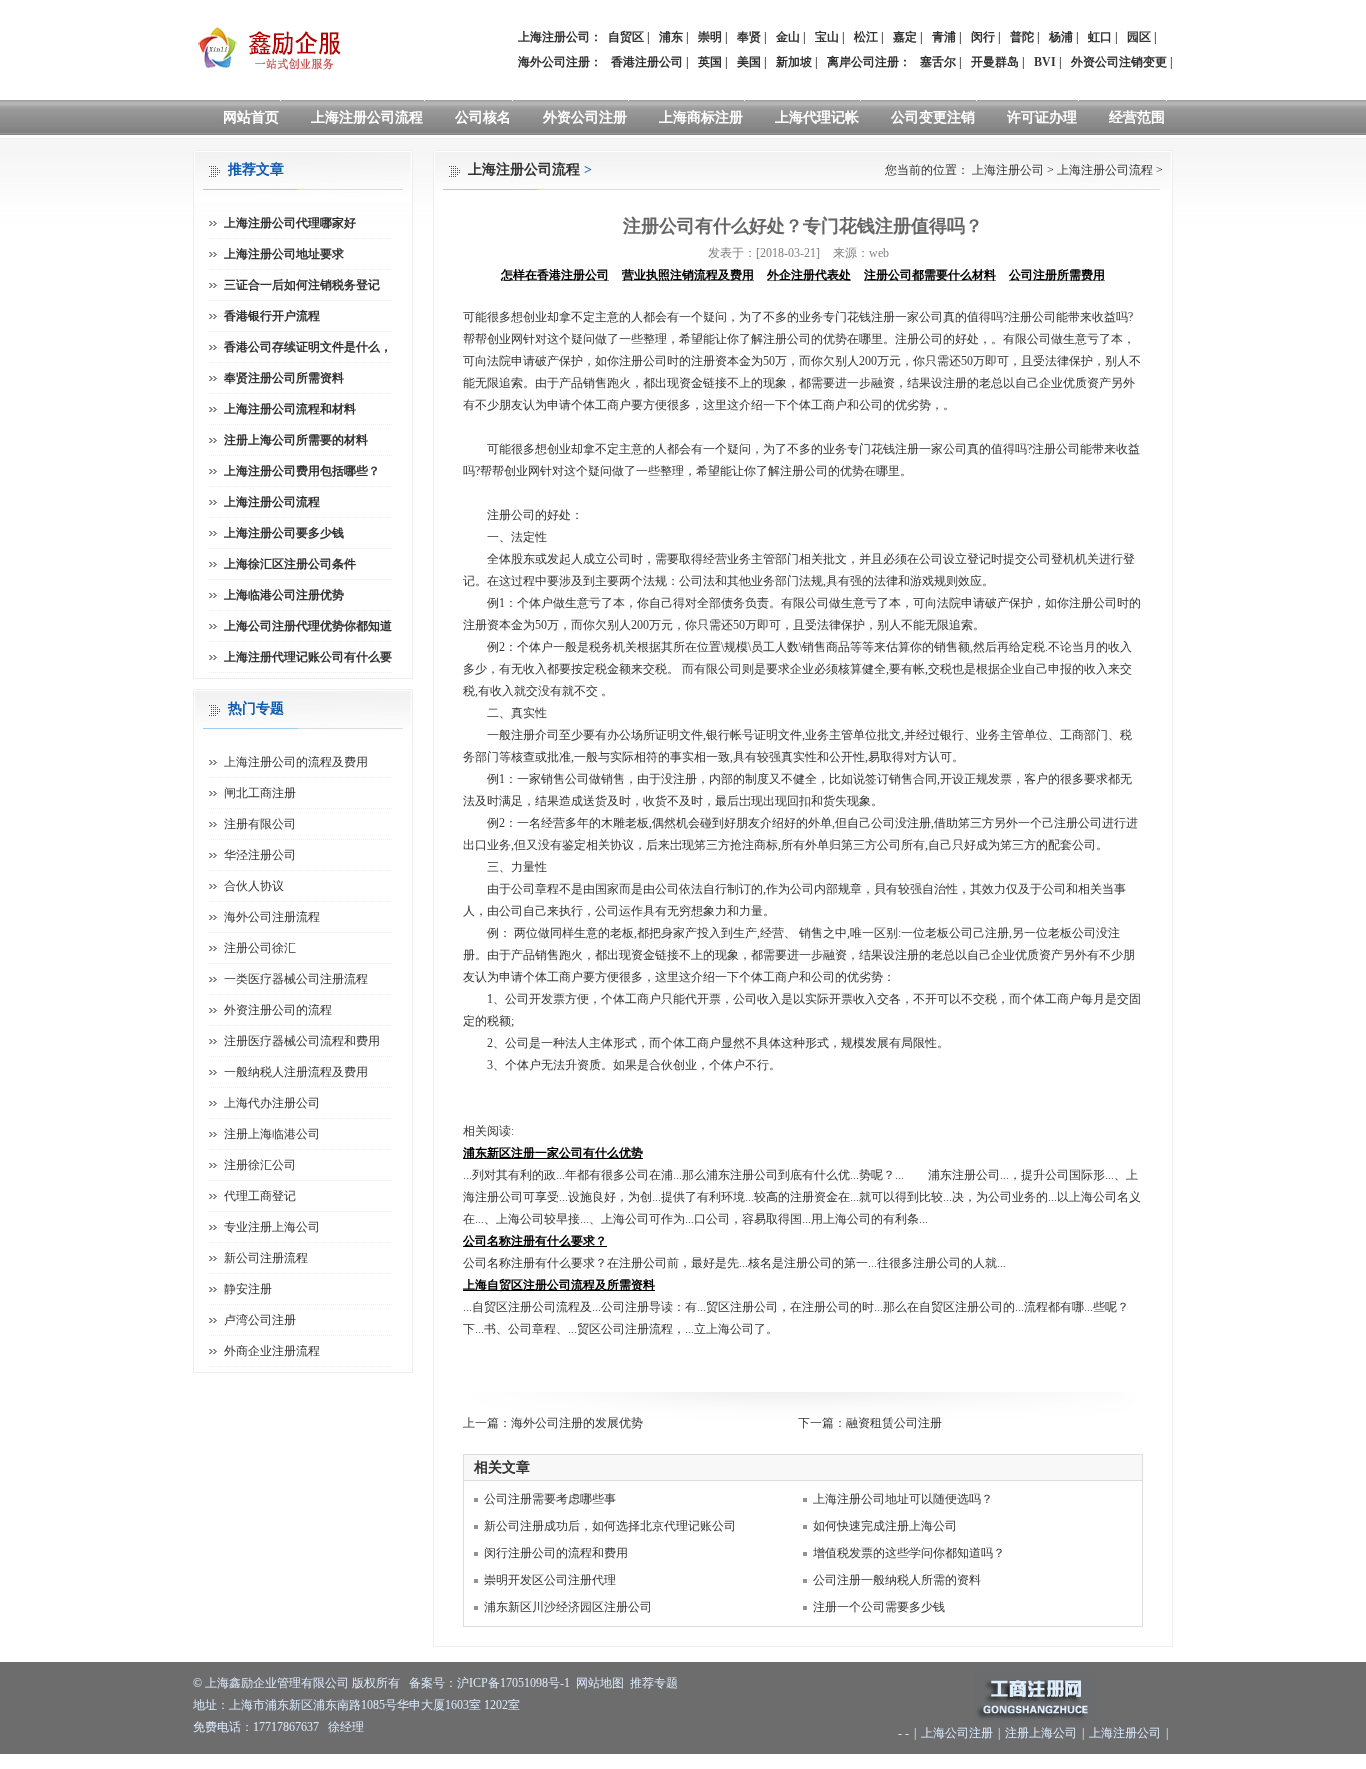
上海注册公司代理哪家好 (290, 223)
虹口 (1100, 37)
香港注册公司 (647, 62)
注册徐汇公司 (260, 1165)
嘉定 (905, 37)
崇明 (710, 37)
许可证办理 (1042, 117)
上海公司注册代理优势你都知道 (308, 626)
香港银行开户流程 (272, 316)
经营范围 (1137, 117)
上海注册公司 (1008, 170)
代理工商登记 (260, 1196)
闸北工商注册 (260, 793)
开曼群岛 (995, 62)
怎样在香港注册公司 (555, 275)
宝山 (827, 37)
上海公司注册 (957, 1733)
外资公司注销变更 (1119, 62)
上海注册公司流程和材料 (290, 409)
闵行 (983, 37)
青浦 (944, 37)
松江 (866, 37)
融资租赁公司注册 (894, 1423)
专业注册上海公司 (272, 1227)
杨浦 (1061, 37)
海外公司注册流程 (272, 917)
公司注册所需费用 (1057, 275)
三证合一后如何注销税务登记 (302, 285)
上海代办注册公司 (272, 1103)
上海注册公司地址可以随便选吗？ (903, 1499)
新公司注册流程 (266, 1258)
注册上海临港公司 (272, 1134)
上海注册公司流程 (367, 117)
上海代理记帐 (817, 117)
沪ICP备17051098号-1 (513, 1683)
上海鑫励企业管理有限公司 (277, 1683)
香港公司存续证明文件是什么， (308, 347)
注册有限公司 (260, 824)
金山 (788, 37)
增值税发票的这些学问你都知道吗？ (909, 1553)
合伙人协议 (254, 886)
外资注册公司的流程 (278, 1010)
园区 (1139, 37)
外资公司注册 (585, 117)
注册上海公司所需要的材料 (296, 440)
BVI (1045, 62)
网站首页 (251, 117)
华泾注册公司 (260, 855)
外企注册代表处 (809, 275)
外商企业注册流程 (272, 1351)
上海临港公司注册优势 (284, 595)
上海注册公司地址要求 (284, 254)
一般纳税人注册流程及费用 (296, 1072)
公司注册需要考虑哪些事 (550, 1499)
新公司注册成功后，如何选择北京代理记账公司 (610, 1526)
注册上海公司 (1041, 1733)
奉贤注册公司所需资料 (284, 378)
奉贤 (749, 37)
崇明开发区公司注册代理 (550, 1580)
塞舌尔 (938, 62)
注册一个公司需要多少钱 (879, 1607)
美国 (749, 62)
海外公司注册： (560, 62)
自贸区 (626, 37)
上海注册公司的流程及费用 (296, 762)
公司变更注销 (933, 117)
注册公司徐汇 (260, 948)
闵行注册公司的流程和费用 (556, 1553)
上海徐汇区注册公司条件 (290, 564)
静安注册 (248, 1289)
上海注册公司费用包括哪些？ (302, 471)
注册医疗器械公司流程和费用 (302, 1041)
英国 (710, 62)
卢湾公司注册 (260, 1320)
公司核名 (483, 117)
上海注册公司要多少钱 (284, 533)
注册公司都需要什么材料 (930, 275)
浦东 (671, 37)
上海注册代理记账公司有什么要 (308, 657)
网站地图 (600, 1683)
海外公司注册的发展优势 (577, 1423)
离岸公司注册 (863, 62)
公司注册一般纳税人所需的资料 (897, 1580)
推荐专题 (654, 1683)
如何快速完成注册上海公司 (885, 1526)
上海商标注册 (701, 117)
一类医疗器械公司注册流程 (296, 979)
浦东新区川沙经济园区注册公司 (568, 1607)
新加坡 (794, 62)
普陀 (1022, 37)
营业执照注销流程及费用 (688, 275)
